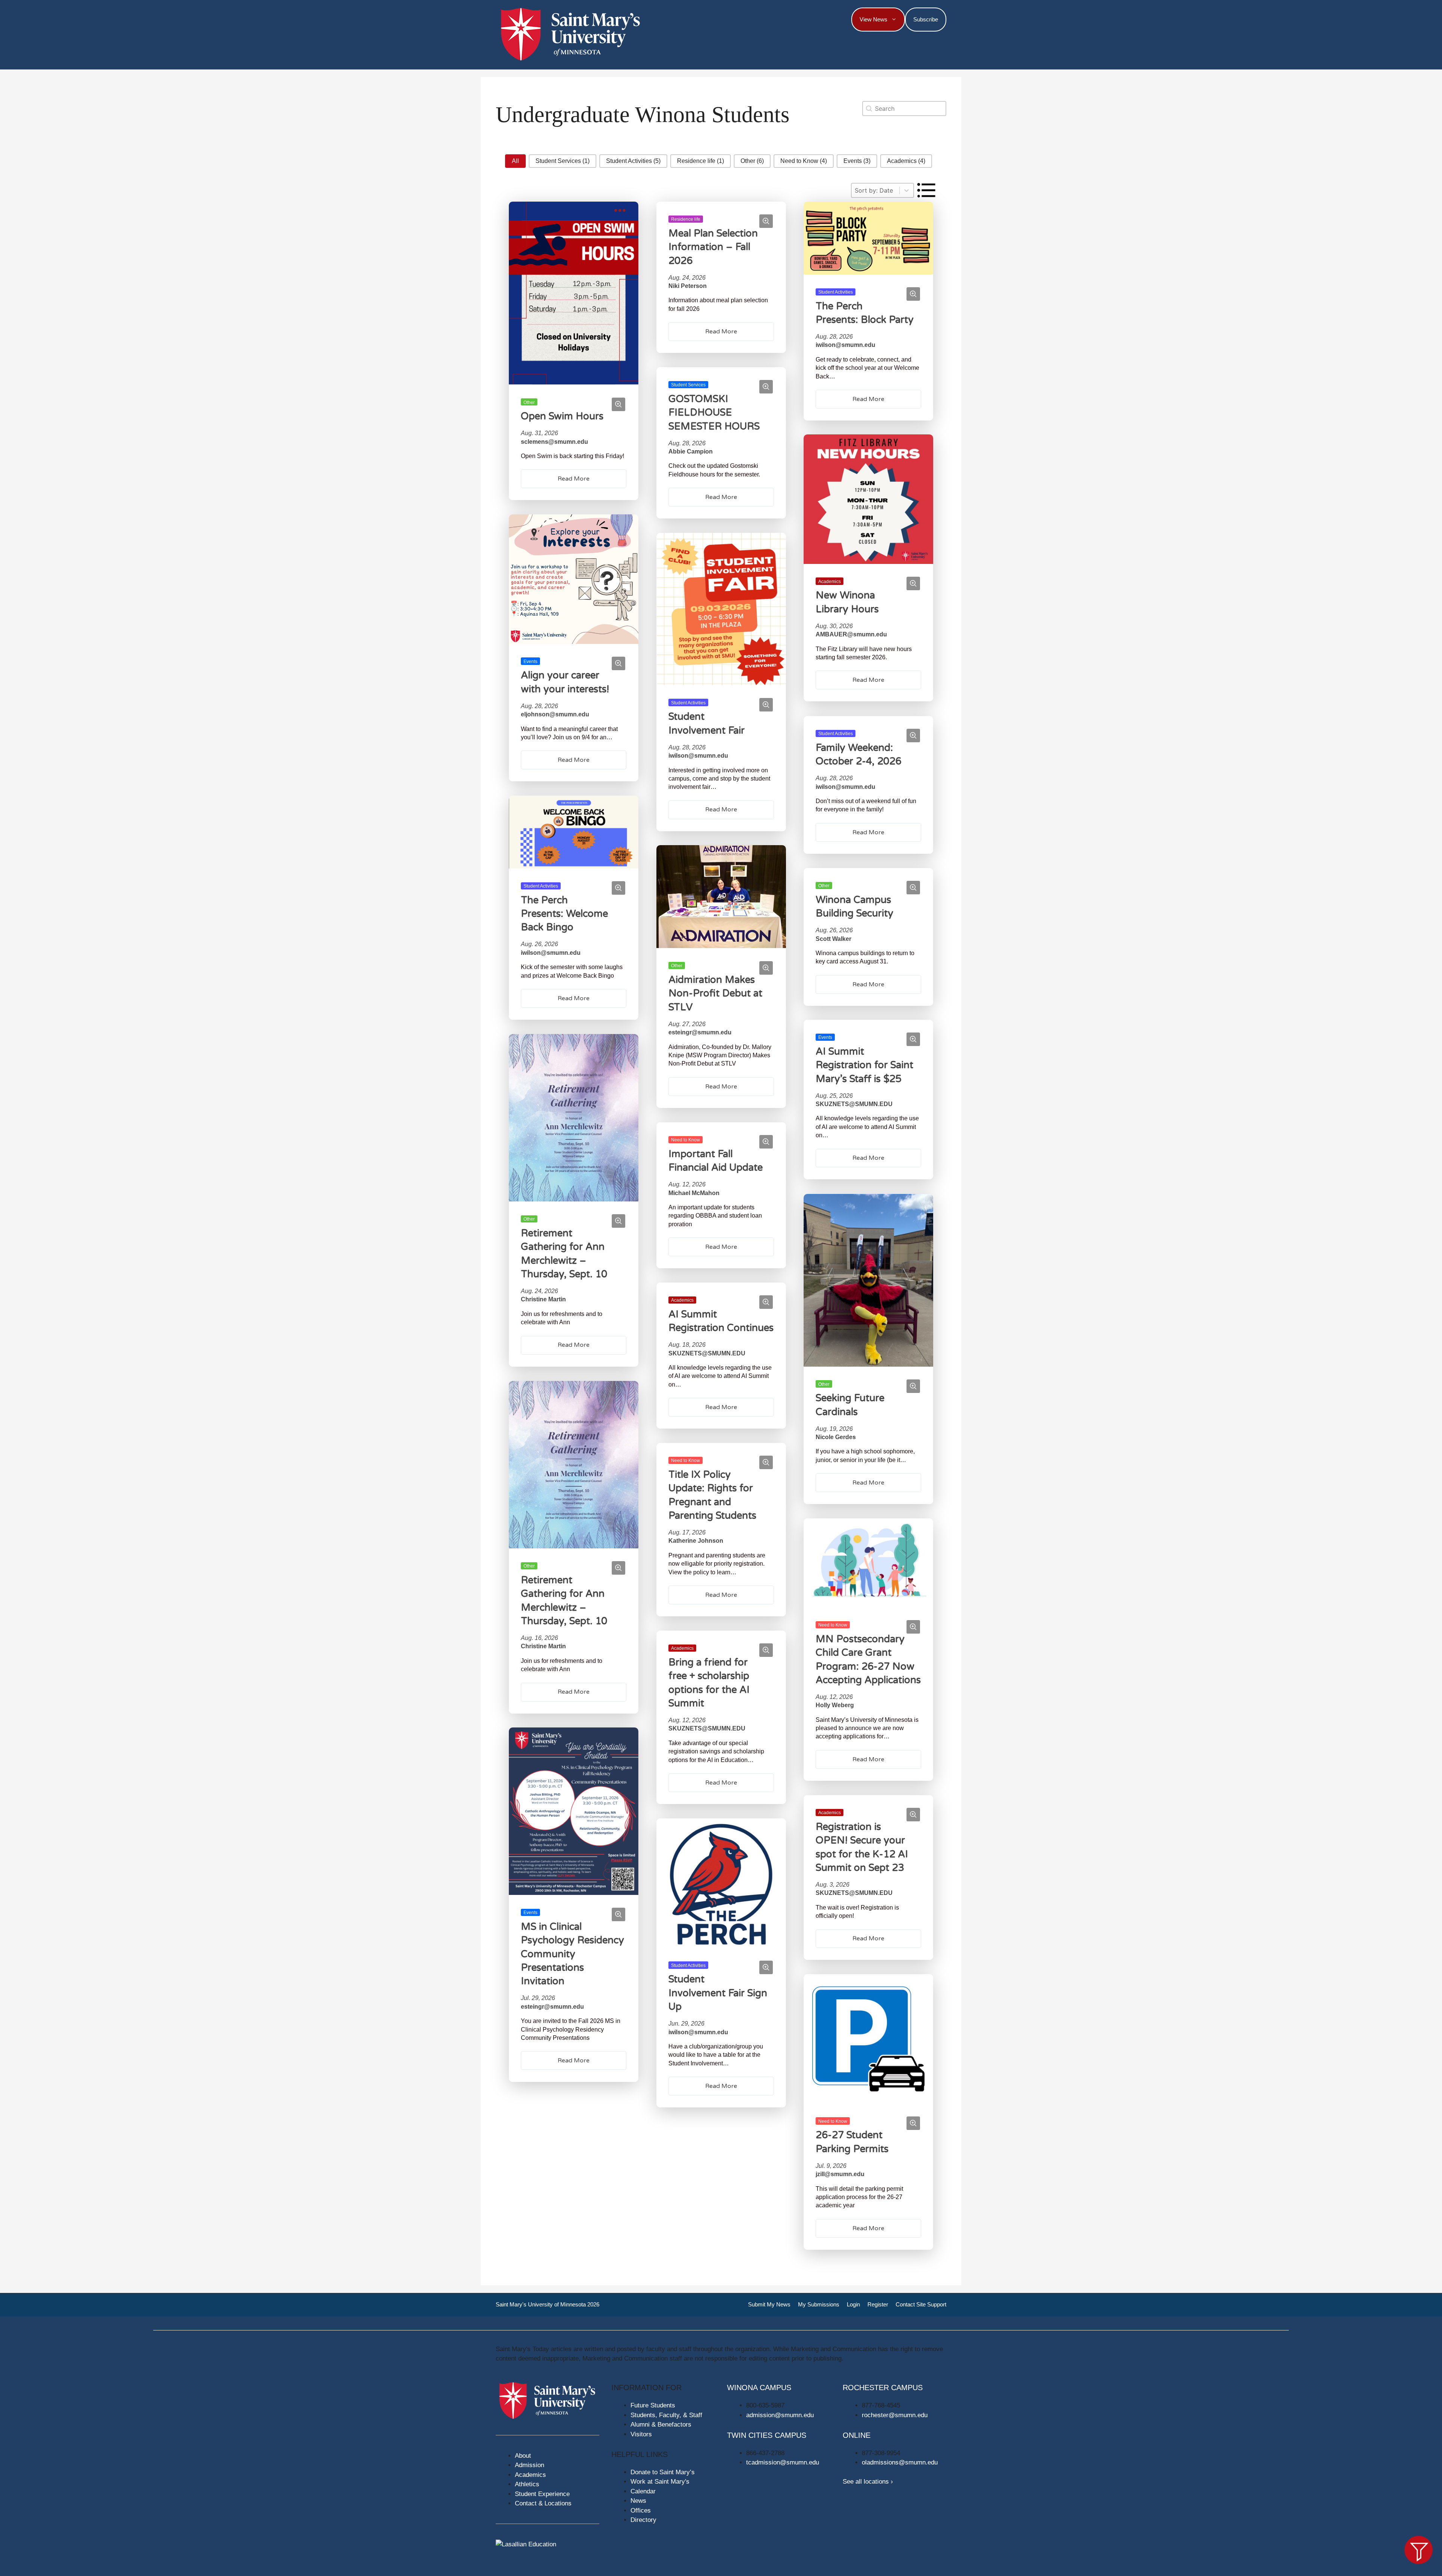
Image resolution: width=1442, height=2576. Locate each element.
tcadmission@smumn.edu (783, 2462)
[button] (515, 161)
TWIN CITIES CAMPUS (767, 2435)
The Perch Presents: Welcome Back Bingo (564, 914)
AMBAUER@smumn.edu (851, 635)
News (638, 2501)
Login (853, 2304)
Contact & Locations (543, 2503)
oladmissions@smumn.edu (900, 2462)
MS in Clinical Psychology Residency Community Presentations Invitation (572, 1954)
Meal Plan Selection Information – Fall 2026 (713, 247)
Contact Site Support (921, 2304)
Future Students (653, 2405)
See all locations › (868, 2482)
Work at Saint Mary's (660, 2482)
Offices (641, 2510)
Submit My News (769, 2304)
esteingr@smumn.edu (700, 1033)
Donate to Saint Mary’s (663, 2472)
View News (873, 19)
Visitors (641, 2434)
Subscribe (926, 19)
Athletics (527, 2484)
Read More (574, 479)
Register (878, 2304)
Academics (530, 2475)
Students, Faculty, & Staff (666, 2415)
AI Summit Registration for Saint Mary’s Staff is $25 (864, 1065)
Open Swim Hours (562, 416)
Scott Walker (833, 938)
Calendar (643, 2491)
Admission (529, 2465)
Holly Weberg (835, 1705)
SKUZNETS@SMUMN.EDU (854, 1104)
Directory (643, 2520)
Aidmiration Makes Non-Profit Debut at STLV (715, 993)
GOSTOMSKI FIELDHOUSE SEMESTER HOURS (714, 412)
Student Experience (542, 2494)
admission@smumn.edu (780, 2415)
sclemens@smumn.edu (554, 441)
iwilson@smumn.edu (845, 345)
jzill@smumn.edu (840, 2174)
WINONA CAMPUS (759, 2388)
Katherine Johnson (696, 1541)
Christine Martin (543, 1300)
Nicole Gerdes (836, 1437)
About (523, 2456)
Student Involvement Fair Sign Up (718, 1993)
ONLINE (857, 2435)
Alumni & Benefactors (661, 2425)
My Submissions (819, 2304)
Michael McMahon (694, 1193)
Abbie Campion (691, 451)
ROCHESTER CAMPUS (883, 2388)
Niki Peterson (688, 286)
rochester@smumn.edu (895, 2415)
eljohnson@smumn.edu (555, 714)
